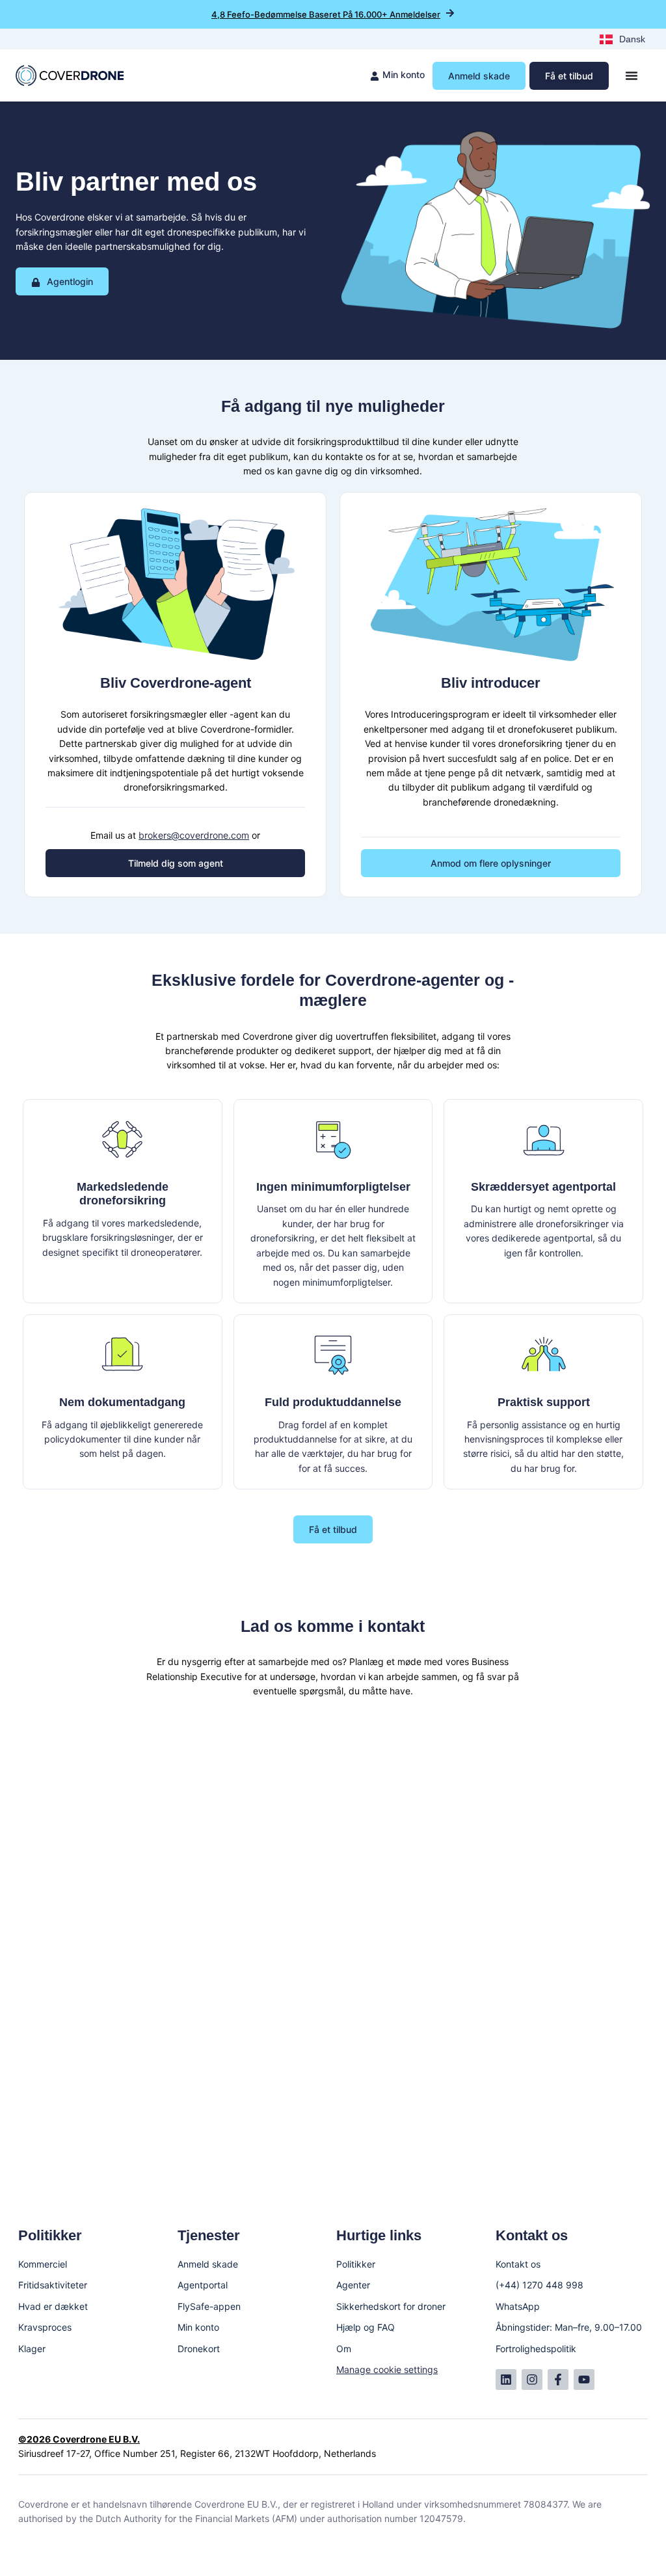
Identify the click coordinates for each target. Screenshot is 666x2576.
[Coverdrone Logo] (70, 75)
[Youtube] (584, 2379)
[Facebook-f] (558, 2379)
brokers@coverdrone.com (194, 835)
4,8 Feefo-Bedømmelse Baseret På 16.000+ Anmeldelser (326, 14)
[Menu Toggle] (632, 75)
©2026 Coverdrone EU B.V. (79, 2439)
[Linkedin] (506, 2379)
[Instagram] (532, 2379)
